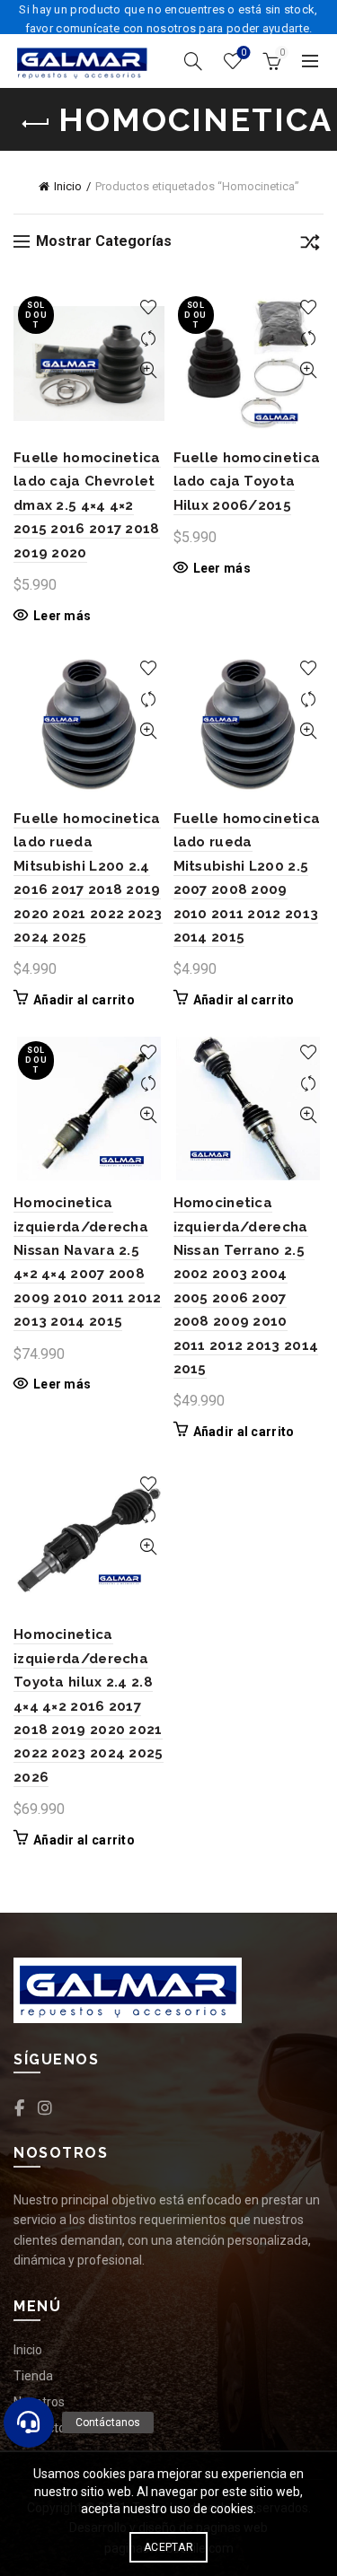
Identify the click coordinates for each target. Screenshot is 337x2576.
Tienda (33, 2376)
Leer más (62, 616)
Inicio (68, 186)
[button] (29, 2423)
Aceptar (168, 2547)
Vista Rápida (149, 370)
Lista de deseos (244, 53)
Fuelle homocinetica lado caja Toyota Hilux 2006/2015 (247, 482)
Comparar (149, 339)
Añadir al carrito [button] (84, 1000)
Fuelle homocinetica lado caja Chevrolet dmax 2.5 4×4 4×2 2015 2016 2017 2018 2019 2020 (87, 505)
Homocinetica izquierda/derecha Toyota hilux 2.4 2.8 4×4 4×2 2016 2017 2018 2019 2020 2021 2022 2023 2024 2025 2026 (89, 1705)
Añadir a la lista (149, 307)
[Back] (36, 124)
